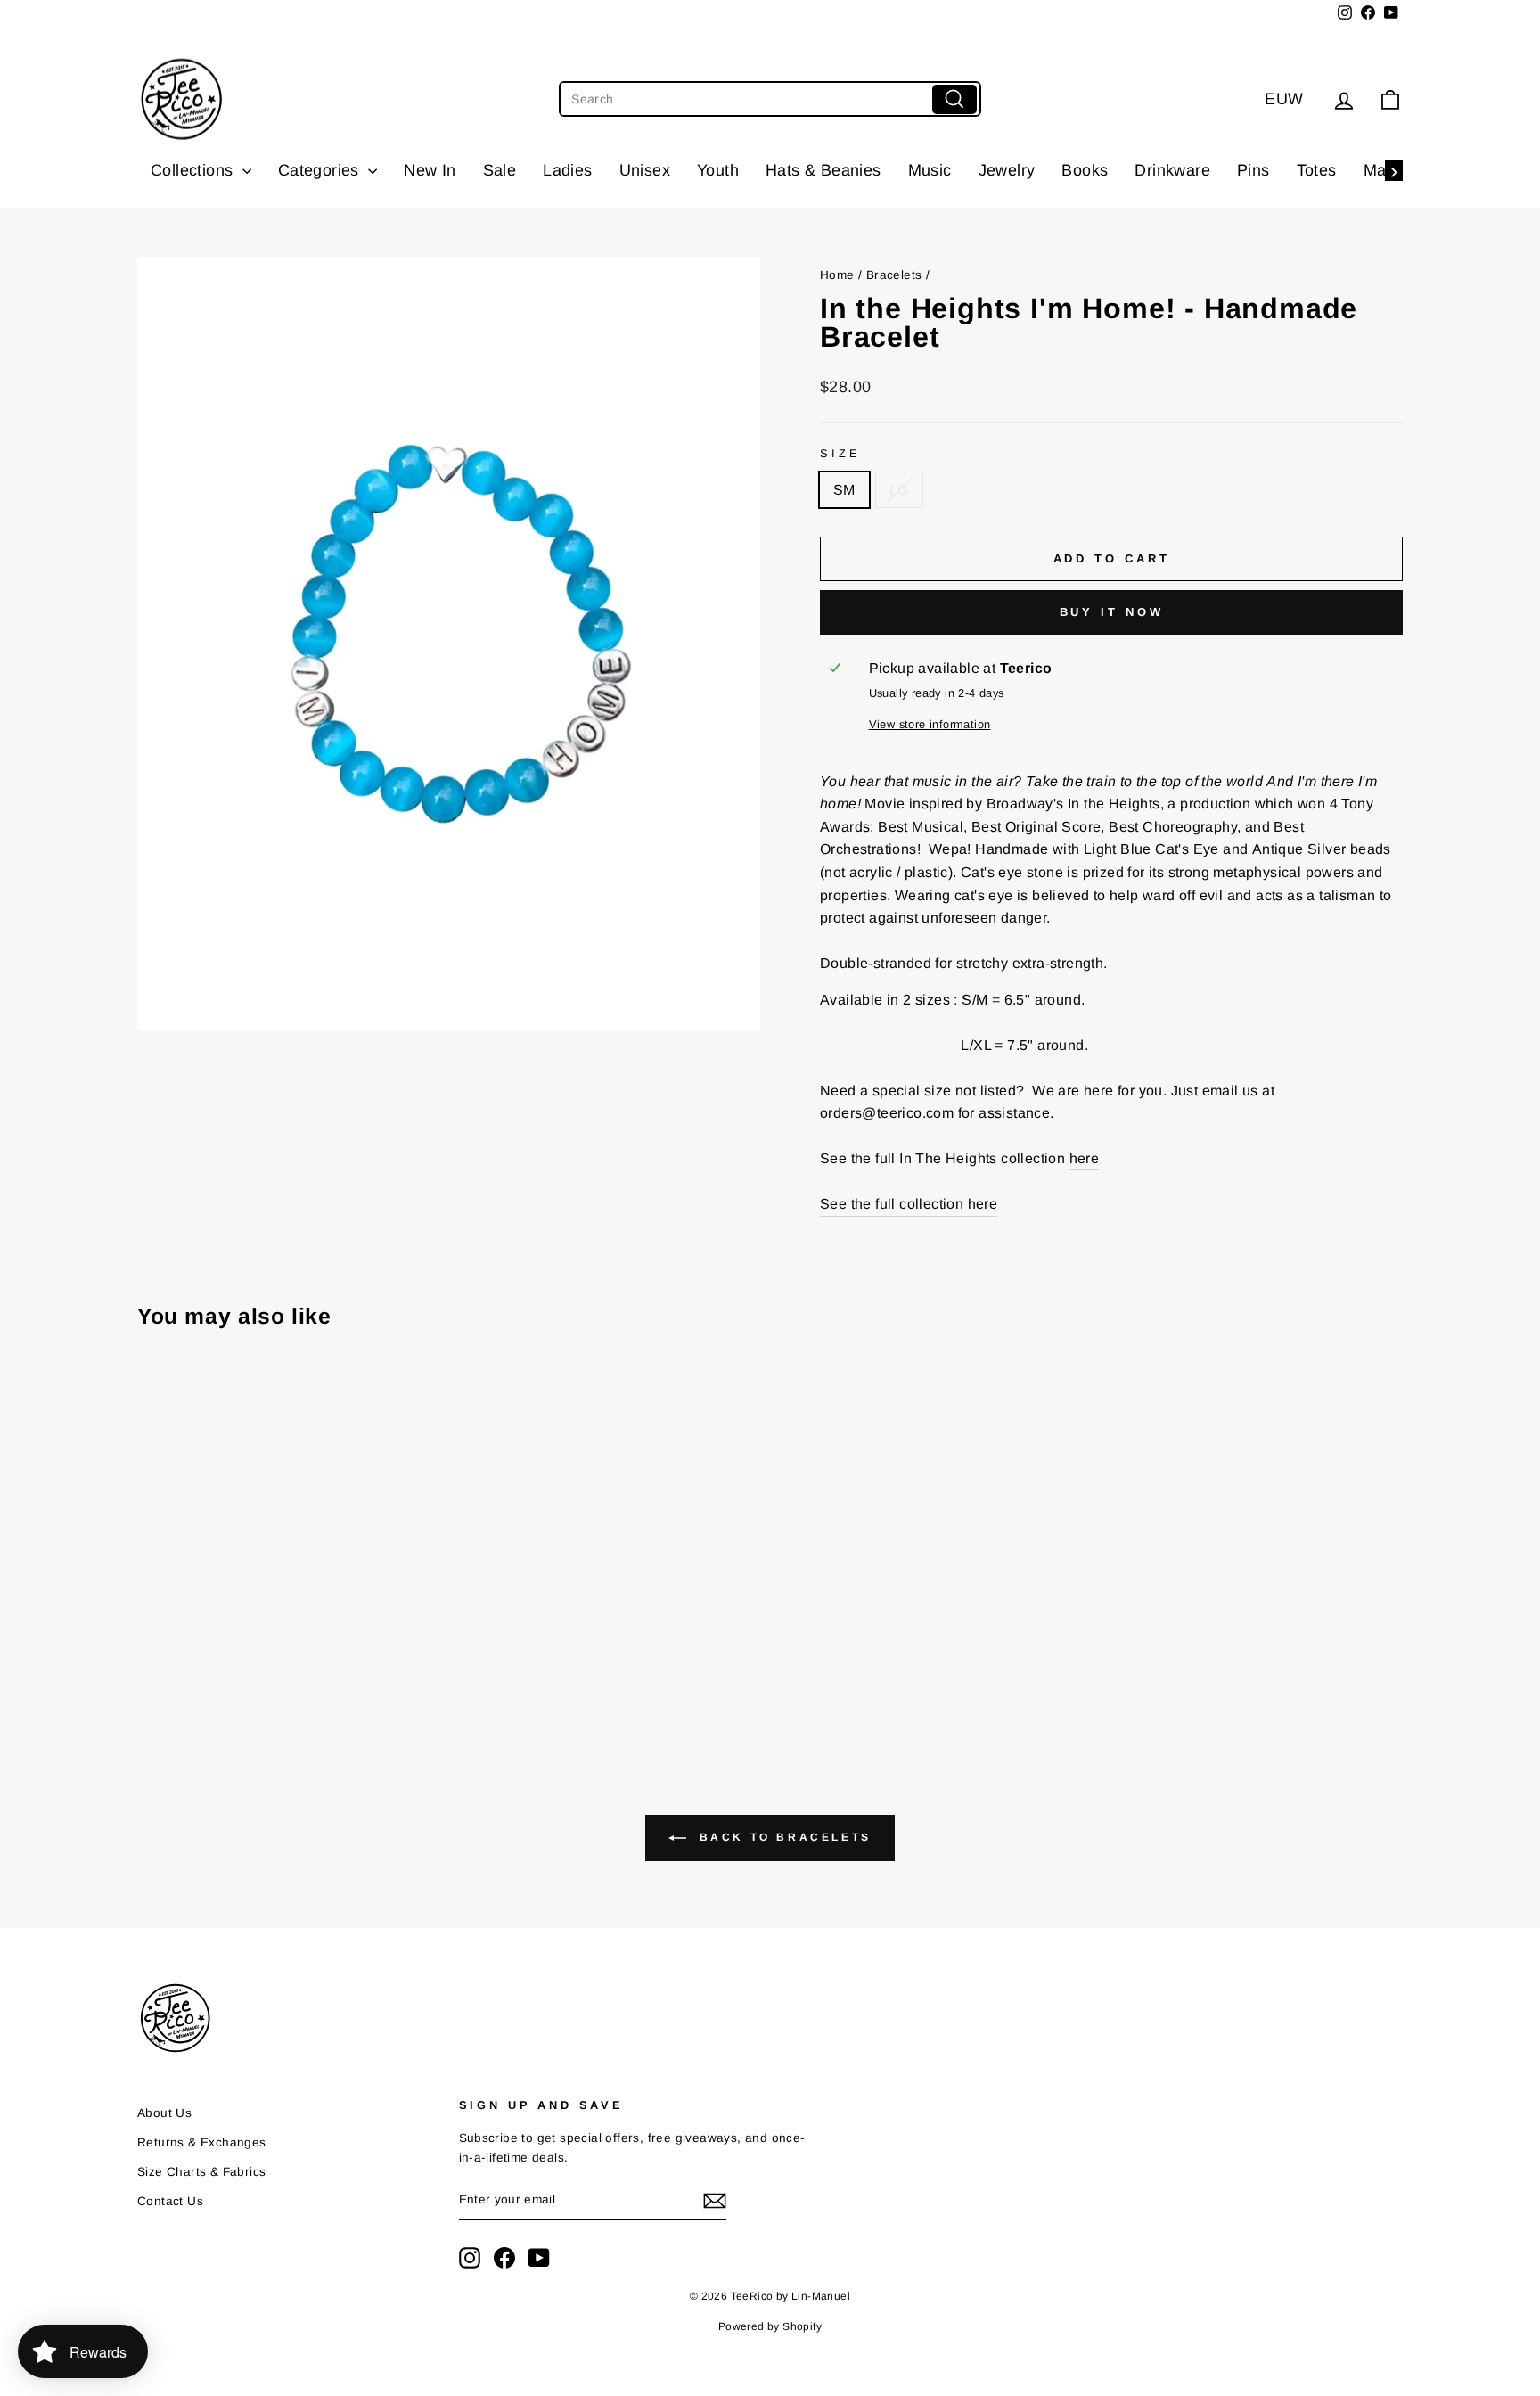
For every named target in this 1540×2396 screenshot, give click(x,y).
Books (1085, 170)
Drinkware (1172, 170)
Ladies (567, 170)
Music (930, 170)
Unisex (645, 170)
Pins (1253, 170)
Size (840, 453)
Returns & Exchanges (202, 2142)
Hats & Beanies (823, 170)
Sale (500, 170)
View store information (930, 724)
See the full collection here (909, 1204)
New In (430, 170)
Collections (194, 170)
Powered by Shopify (770, 2326)
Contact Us (170, 2201)
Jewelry (1007, 170)
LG (899, 490)
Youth (718, 170)
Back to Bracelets (782, 1837)
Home (837, 275)
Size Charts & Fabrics (201, 2172)
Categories (321, 170)
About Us (164, 2113)
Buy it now (1112, 612)
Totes (1317, 170)
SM (844, 490)
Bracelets (894, 275)
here (1085, 1158)
